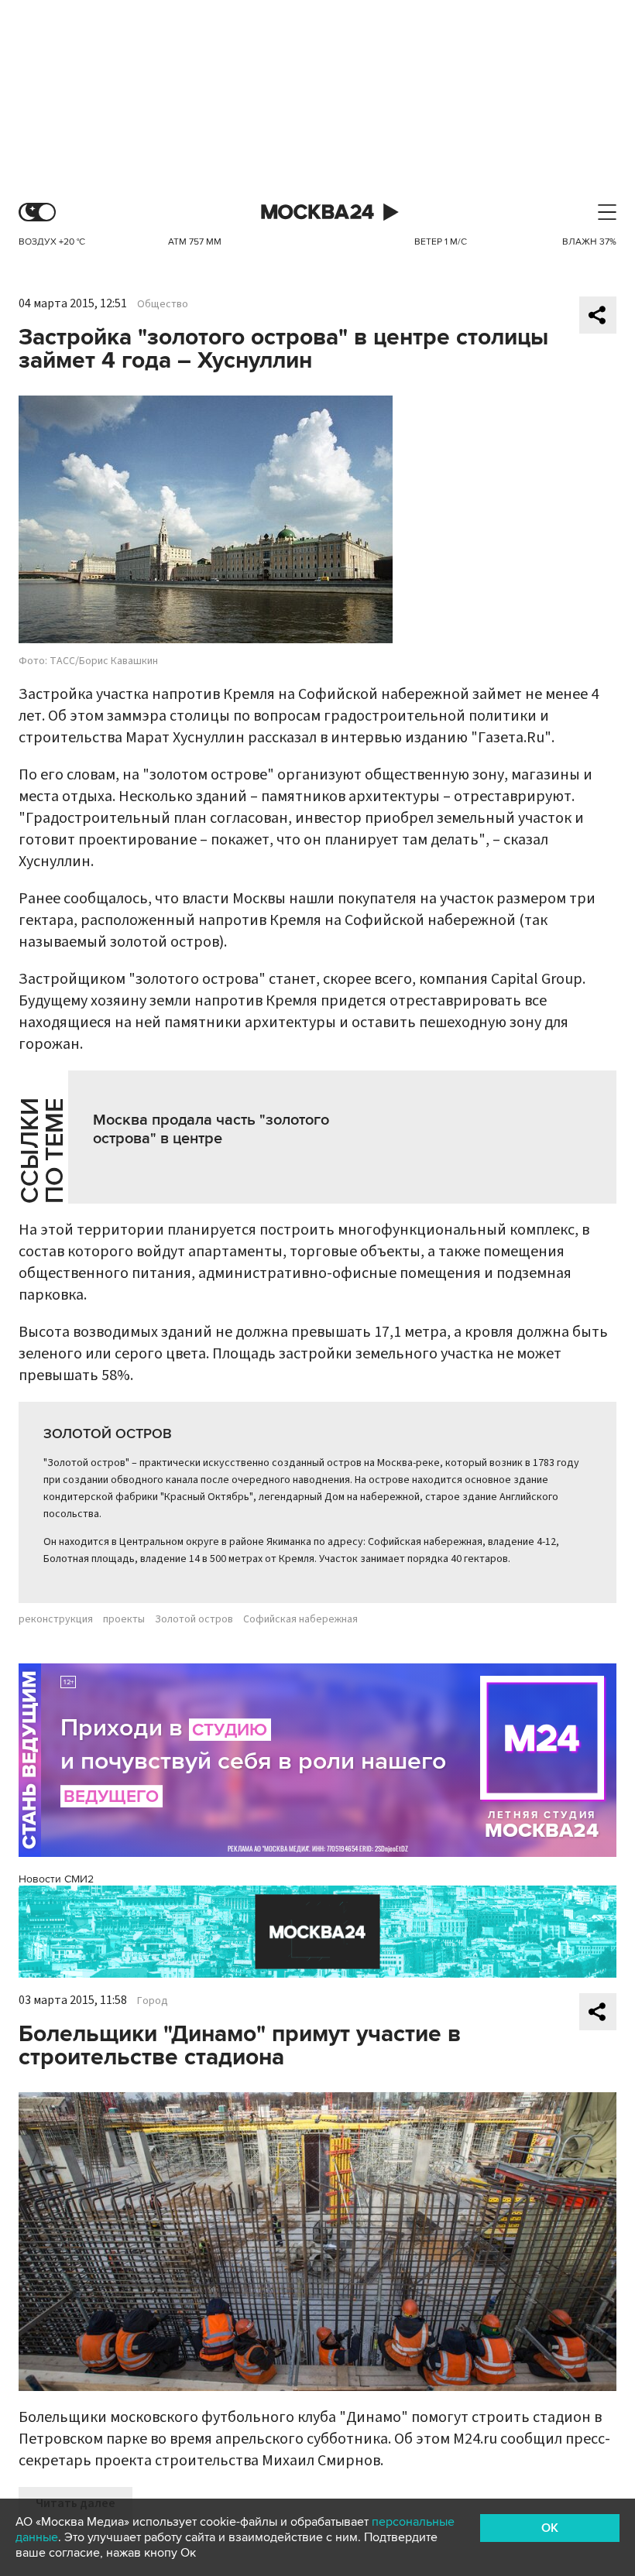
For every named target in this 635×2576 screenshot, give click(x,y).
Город (153, 2001)
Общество (163, 304)
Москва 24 (317, 212)
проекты (124, 1619)
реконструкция (56, 1619)
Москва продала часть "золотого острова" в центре (211, 1129)
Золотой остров (194, 1619)
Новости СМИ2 (56, 1879)
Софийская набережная (300, 1619)
